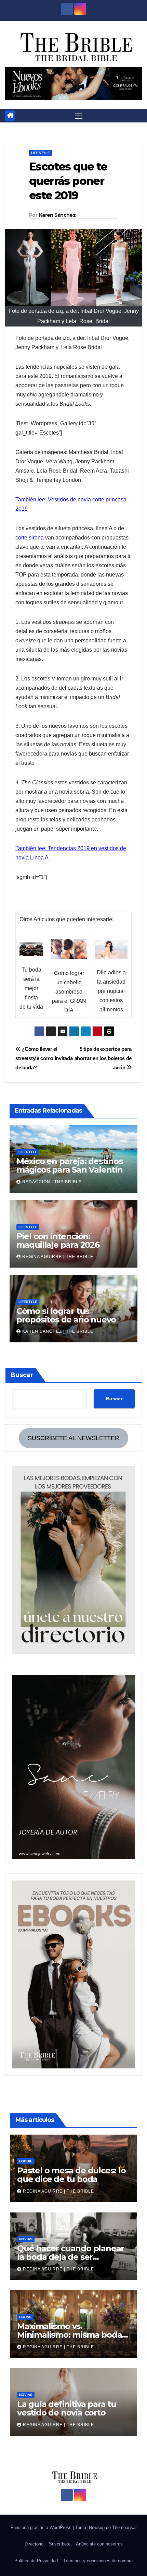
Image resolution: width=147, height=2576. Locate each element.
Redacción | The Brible (52, 1182)
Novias (26, 2239)
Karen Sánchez (57, 215)
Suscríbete (60, 2544)
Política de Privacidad (36, 2561)
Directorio (34, 2544)
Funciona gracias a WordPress (42, 2527)
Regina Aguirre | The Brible (58, 1257)
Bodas (25, 2317)
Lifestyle (41, 153)
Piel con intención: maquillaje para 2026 (58, 1240)
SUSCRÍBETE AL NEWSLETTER (73, 1438)
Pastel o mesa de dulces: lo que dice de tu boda (71, 2175)
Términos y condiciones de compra (98, 2561)
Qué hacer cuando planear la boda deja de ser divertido (71, 2257)
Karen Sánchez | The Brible (58, 1331)
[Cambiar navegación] (79, 116)
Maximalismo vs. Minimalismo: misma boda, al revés (70, 2335)
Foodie (26, 2161)
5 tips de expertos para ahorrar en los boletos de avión (103, 1058)
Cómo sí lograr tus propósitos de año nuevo (66, 1315)
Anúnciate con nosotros (99, 2544)
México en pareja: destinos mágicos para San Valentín (70, 1165)
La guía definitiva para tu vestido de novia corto (67, 2408)
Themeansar (124, 2527)
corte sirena (30, 538)
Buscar (22, 1375)
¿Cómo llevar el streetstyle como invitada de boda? (44, 1058)
